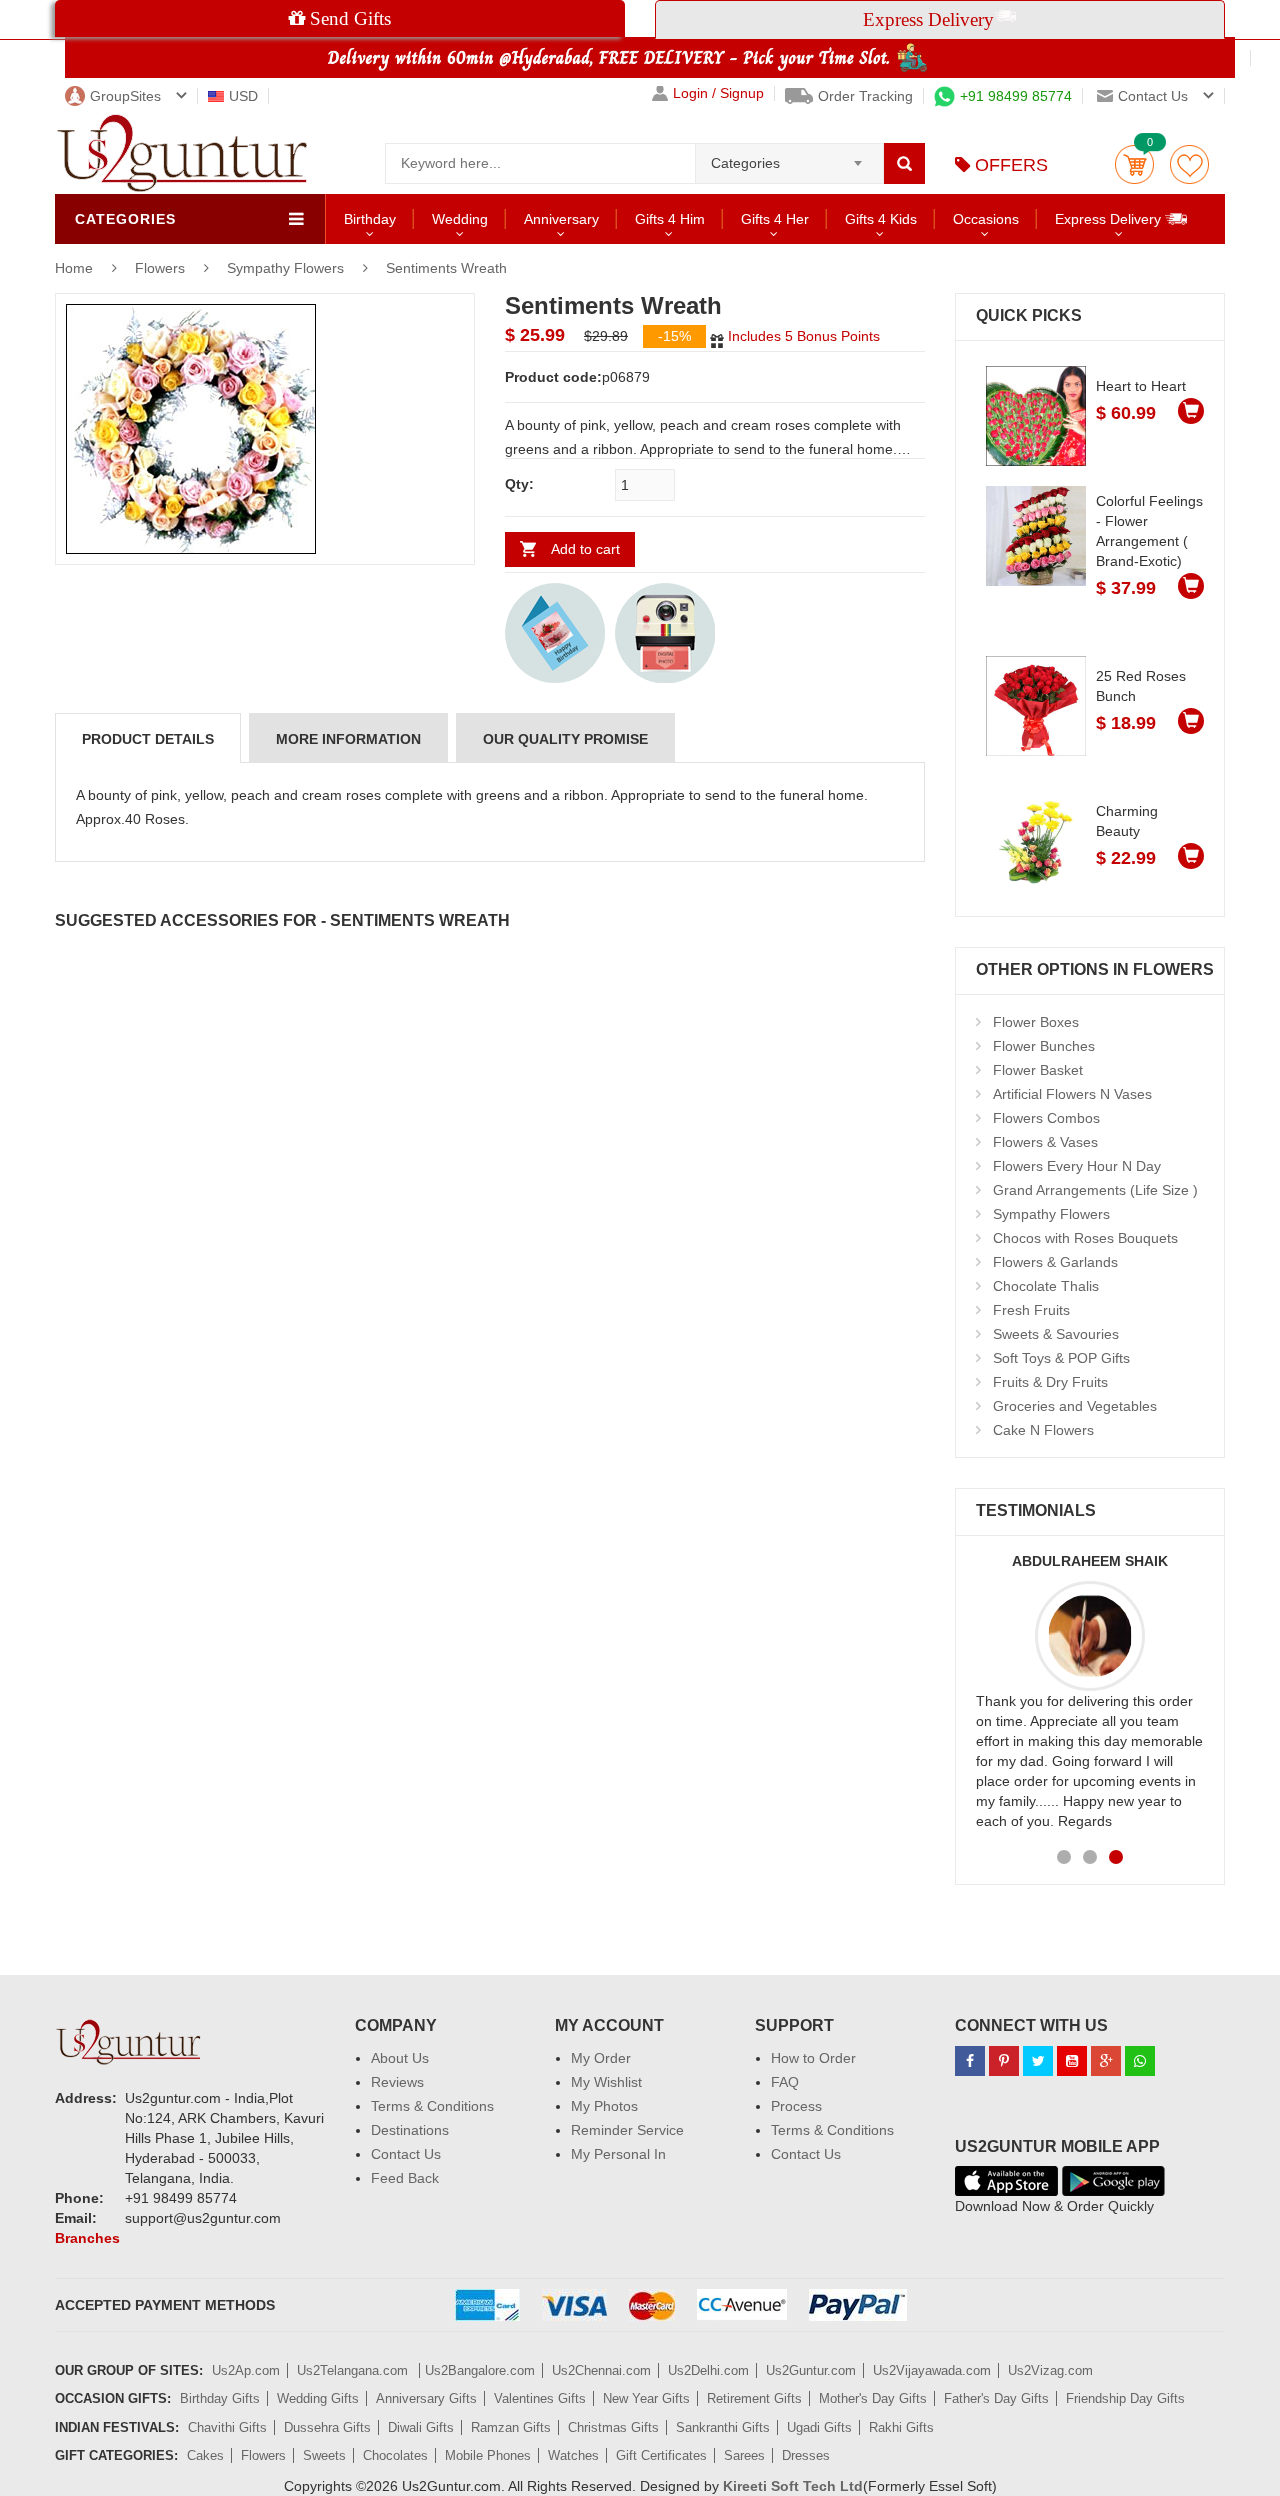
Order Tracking (865, 96)
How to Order (813, 2058)
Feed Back (405, 2178)
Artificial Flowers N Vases (1072, 1094)
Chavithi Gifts (227, 2427)
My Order (601, 2058)
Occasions (986, 219)
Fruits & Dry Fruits (1050, 1382)
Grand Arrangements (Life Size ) (1095, 1190)
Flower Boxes (1036, 1022)
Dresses (806, 2455)
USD (243, 96)
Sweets (324, 2455)
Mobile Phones (488, 2455)
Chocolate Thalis (1046, 1286)
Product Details (148, 739)
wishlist (1189, 164)
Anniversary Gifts (426, 2398)
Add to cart (585, 549)
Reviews (397, 2082)
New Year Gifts (646, 2398)
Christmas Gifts (613, 2427)
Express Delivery (1110, 219)
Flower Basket (1038, 1070)
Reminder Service (627, 2130)
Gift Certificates (661, 2455)
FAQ (785, 2082)
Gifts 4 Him (670, 219)
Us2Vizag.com (1050, 2370)
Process (796, 2106)
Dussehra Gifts (327, 2427)
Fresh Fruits (1031, 1310)
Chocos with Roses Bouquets (1085, 1238)
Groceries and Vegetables (1075, 1406)
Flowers (162, 268)
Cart (1134, 164)
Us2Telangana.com (354, 2370)
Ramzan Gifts (511, 2427)
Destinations (410, 2130)
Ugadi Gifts (819, 2427)
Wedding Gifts (318, 2398)
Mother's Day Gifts (873, 2398)
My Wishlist (606, 2082)
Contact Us (406, 2154)
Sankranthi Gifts (723, 2427)
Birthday (370, 219)
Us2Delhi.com (708, 2370)
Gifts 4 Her (775, 219)
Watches (573, 2455)
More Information (348, 739)
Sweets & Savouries (1056, 1334)
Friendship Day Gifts (1125, 2398)
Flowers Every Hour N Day (1077, 1166)
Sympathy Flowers (285, 268)
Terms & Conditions (432, 2106)
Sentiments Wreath (446, 268)
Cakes (205, 2455)
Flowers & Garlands (1055, 1262)
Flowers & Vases (1045, 1142)
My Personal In (618, 2154)
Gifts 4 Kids (881, 219)
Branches (87, 2238)
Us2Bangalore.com (480, 2370)
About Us (400, 2058)
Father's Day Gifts (996, 2398)
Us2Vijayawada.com (932, 2370)
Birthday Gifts (220, 2398)
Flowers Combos (1046, 1118)
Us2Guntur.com (811, 2370)
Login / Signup (718, 93)
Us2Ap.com (246, 2370)
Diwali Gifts (421, 2427)
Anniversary (561, 219)
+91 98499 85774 (1016, 96)
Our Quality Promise (565, 739)
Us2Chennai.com (601, 2370)
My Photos (604, 2106)
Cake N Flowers (1043, 1430)
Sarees (744, 2455)
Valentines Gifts (540, 2398)
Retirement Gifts (754, 2398)
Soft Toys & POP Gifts (1061, 1358)
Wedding (460, 219)
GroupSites (125, 96)
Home (74, 268)
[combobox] (789, 157)
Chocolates (395, 2455)
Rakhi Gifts (901, 2427)
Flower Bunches (1044, 1046)
